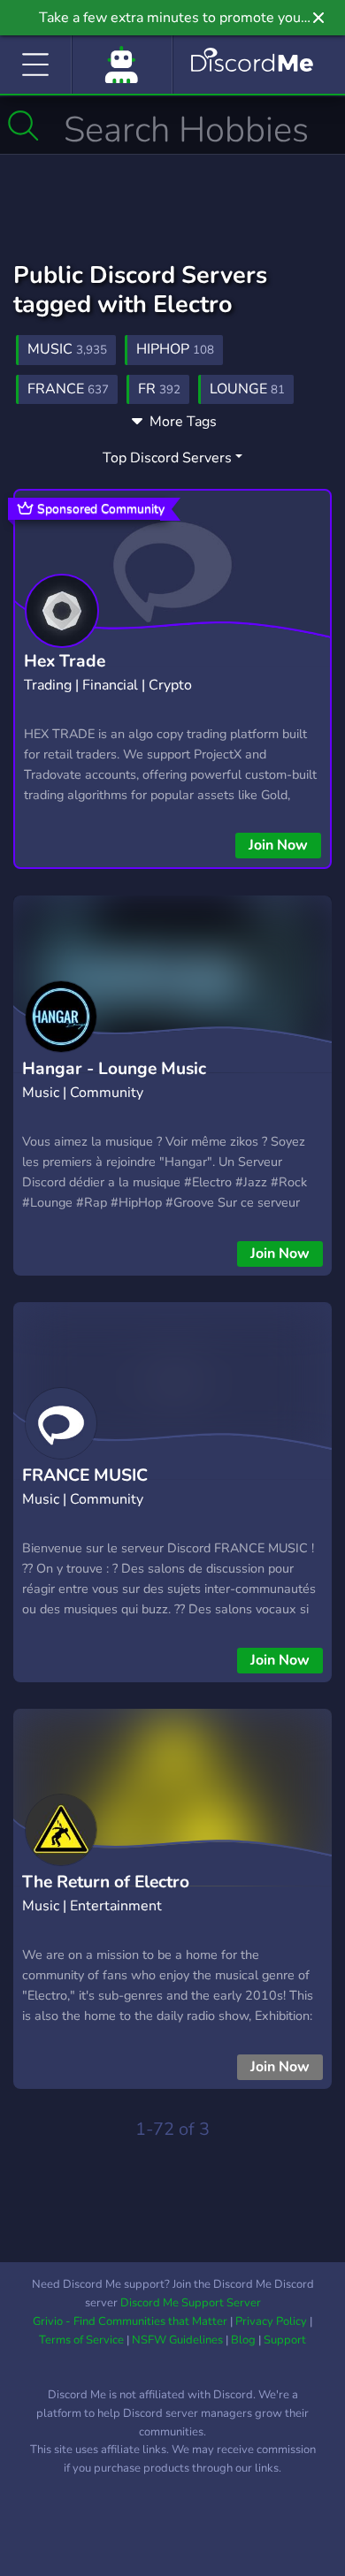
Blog (243, 2340)
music (67, 349)
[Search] (23, 126)
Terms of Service (81, 2340)
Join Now (278, 845)
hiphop (175, 349)
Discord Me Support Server (191, 2303)
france (68, 389)
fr (159, 389)
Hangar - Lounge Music (114, 1069)
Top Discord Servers (167, 458)
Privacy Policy (271, 2321)
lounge (247, 389)
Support (285, 2340)
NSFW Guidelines (177, 2340)
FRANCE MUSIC (85, 1475)
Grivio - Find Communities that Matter (130, 2321)
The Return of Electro (106, 1882)
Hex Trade (65, 661)
